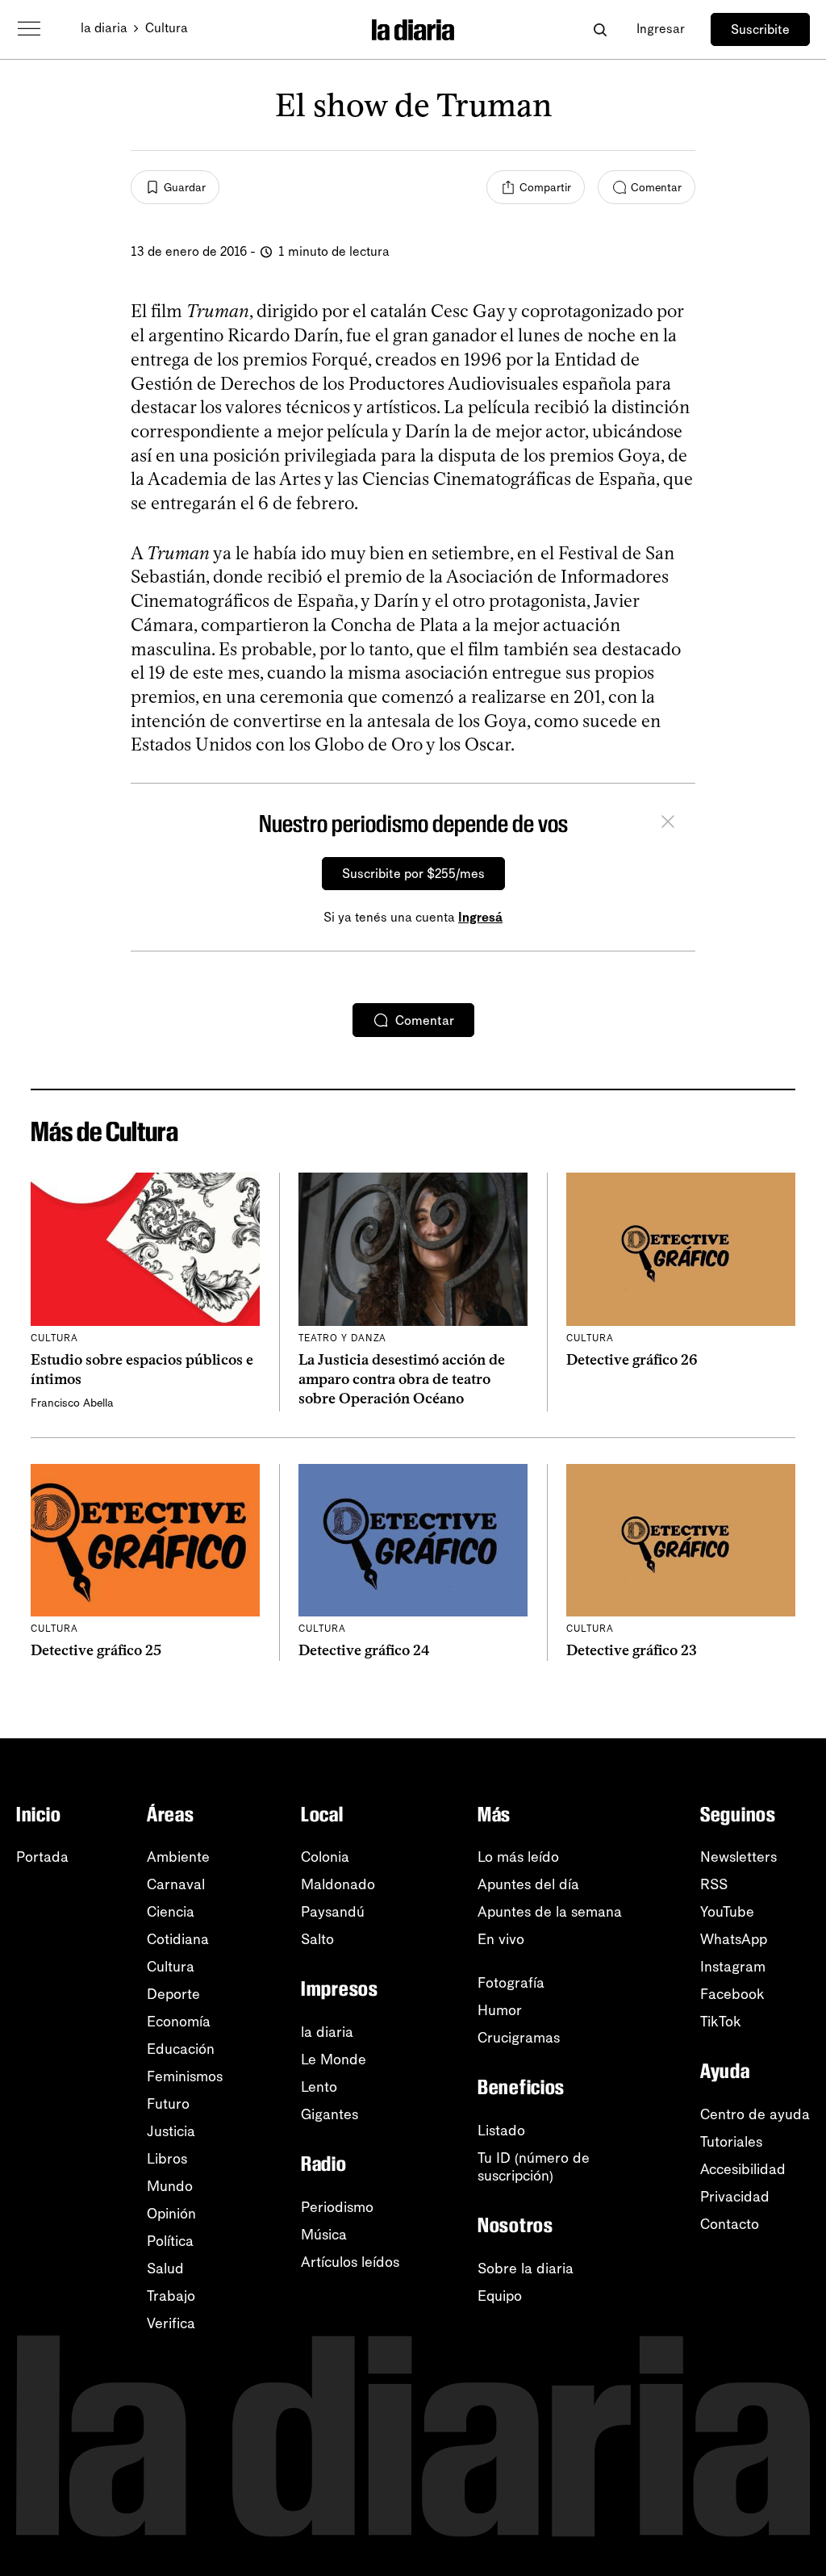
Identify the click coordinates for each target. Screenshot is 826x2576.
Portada (42, 1857)
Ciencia (171, 1912)
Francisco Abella (72, 1403)
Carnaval (176, 1884)
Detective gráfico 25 (96, 1650)
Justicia (171, 2131)
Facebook (732, 1994)
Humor (500, 2010)
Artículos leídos (350, 2262)
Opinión (171, 2214)
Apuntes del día (528, 1884)
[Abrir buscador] (600, 29)
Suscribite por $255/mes (413, 874)
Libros (167, 2159)
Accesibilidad (743, 2169)
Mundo (170, 2186)
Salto (317, 1939)
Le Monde (334, 2060)
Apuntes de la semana (550, 1912)
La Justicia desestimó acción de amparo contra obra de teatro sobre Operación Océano (402, 1380)
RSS (714, 1884)
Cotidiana (178, 1939)
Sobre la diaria (526, 2269)
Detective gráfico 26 (632, 1360)
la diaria (104, 28)
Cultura (167, 28)
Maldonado (338, 1884)
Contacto (730, 2224)
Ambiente (178, 1857)
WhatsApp (734, 1939)
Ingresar (661, 29)
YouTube (727, 1912)
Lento (319, 2087)
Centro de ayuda (755, 2114)
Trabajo (171, 2296)
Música (324, 2235)
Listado (501, 2131)
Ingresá (480, 917)
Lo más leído (518, 1857)
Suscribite (760, 29)
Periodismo (337, 2207)
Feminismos (185, 2076)
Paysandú (333, 1912)
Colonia (325, 1857)
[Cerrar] (668, 824)
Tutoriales (731, 2142)
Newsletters (738, 1857)
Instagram (733, 1967)
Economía (179, 2022)
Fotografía (511, 1983)
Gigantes (330, 2114)
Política (170, 2241)
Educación (181, 2049)
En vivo (501, 1939)
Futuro (168, 2104)
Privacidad (735, 2197)
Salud (165, 2269)
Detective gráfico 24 (364, 1650)
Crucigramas (519, 2038)
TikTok (721, 2022)
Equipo (500, 2296)
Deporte (173, 1994)
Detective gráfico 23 (632, 1650)
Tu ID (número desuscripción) (534, 2167)
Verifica (171, 2323)
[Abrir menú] (29, 29)
